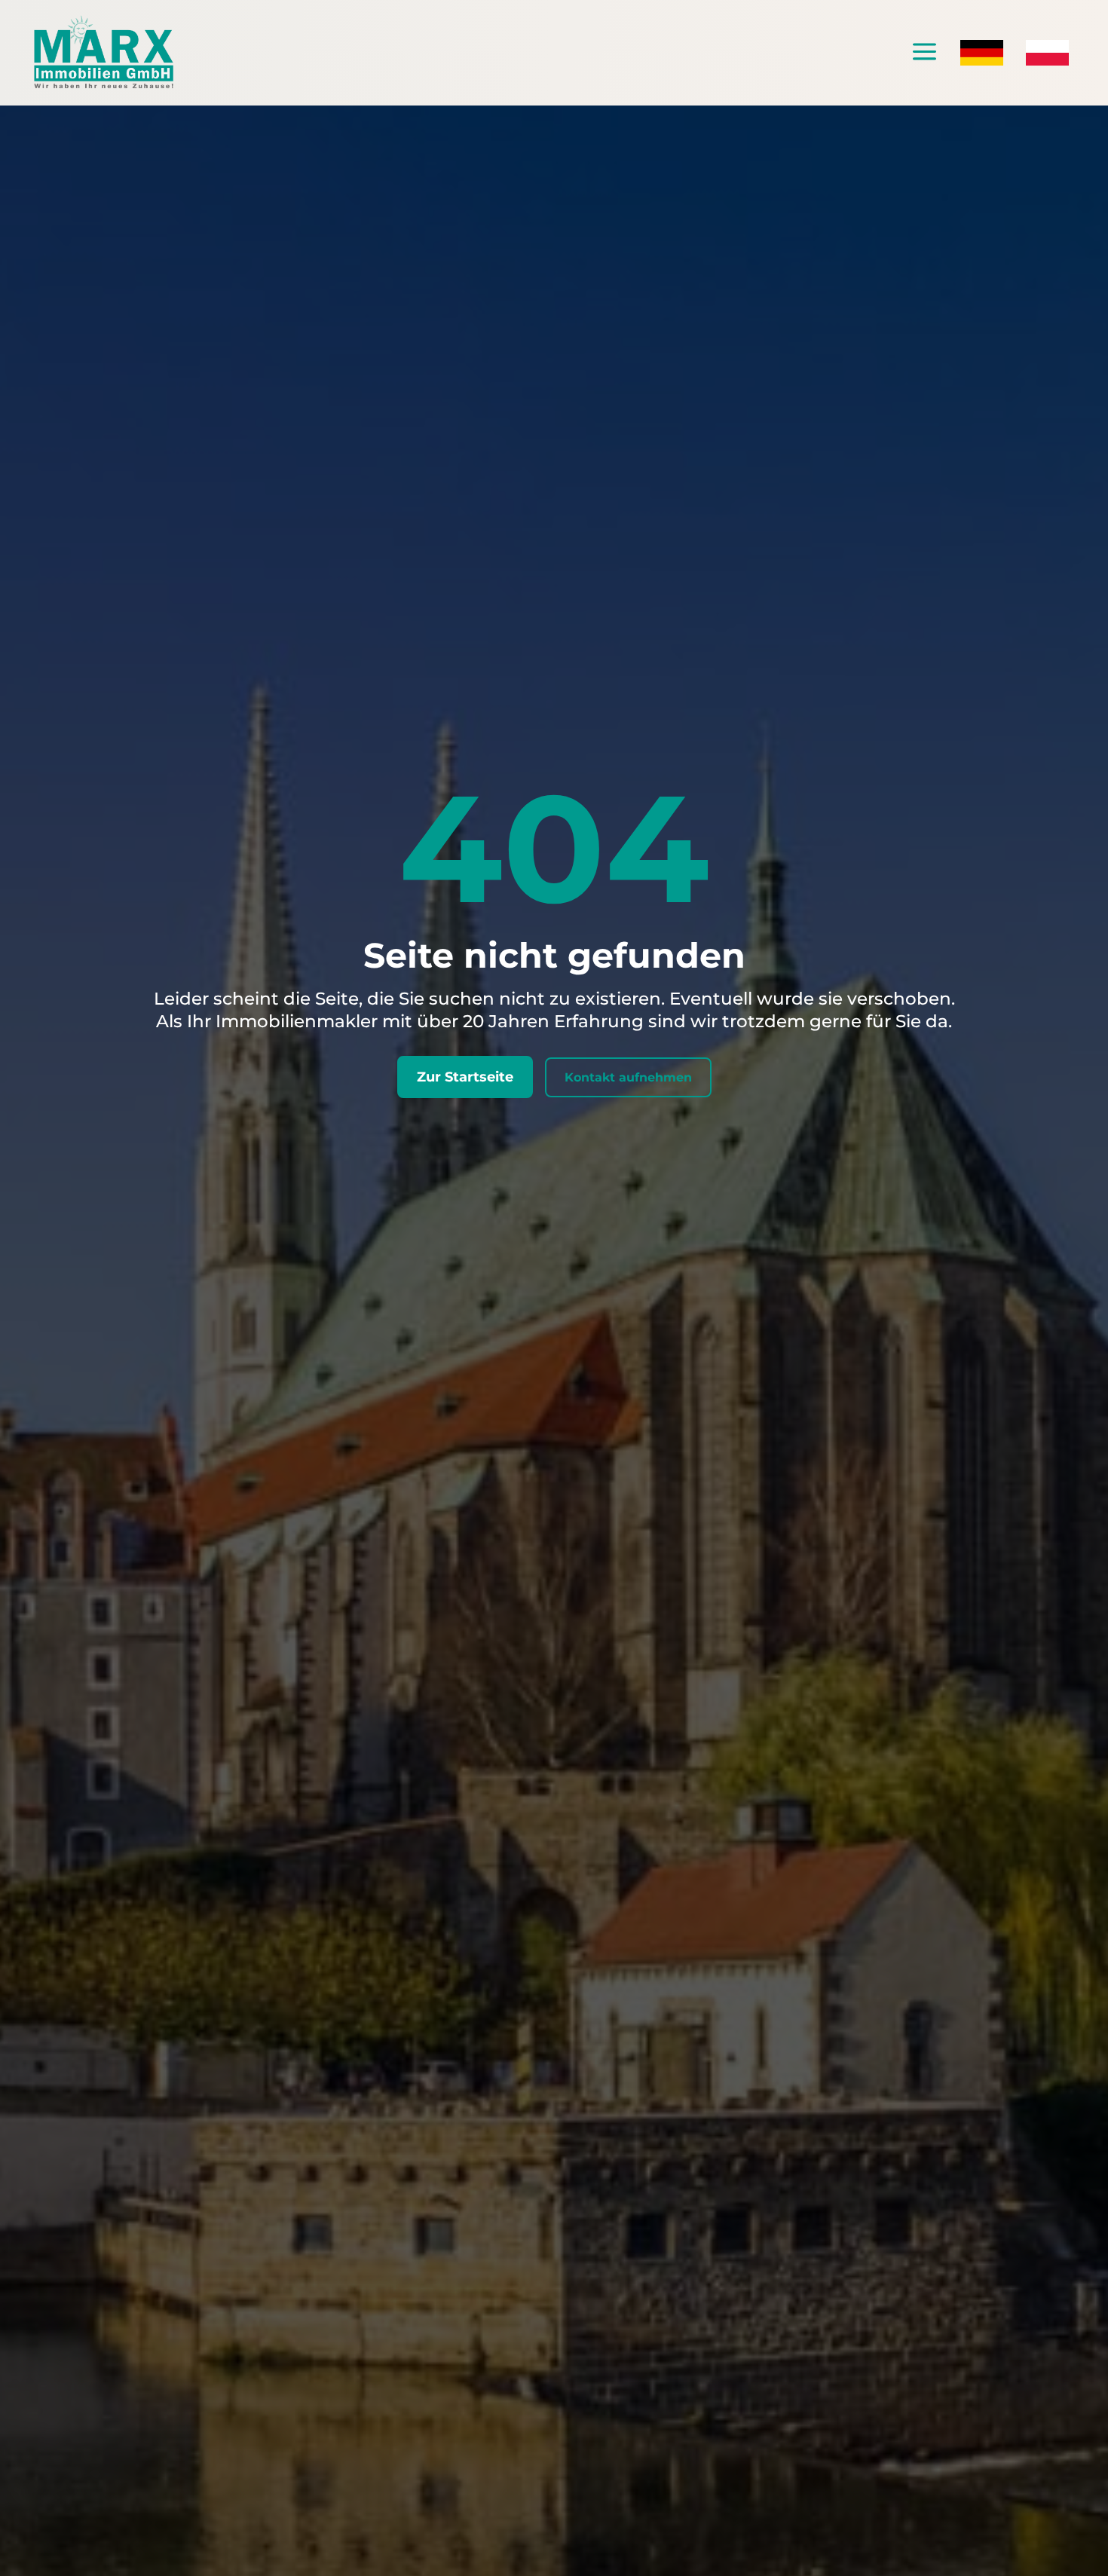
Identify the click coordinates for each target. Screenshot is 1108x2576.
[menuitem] (924, 53)
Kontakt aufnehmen (628, 1077)
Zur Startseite (465, 1077)
